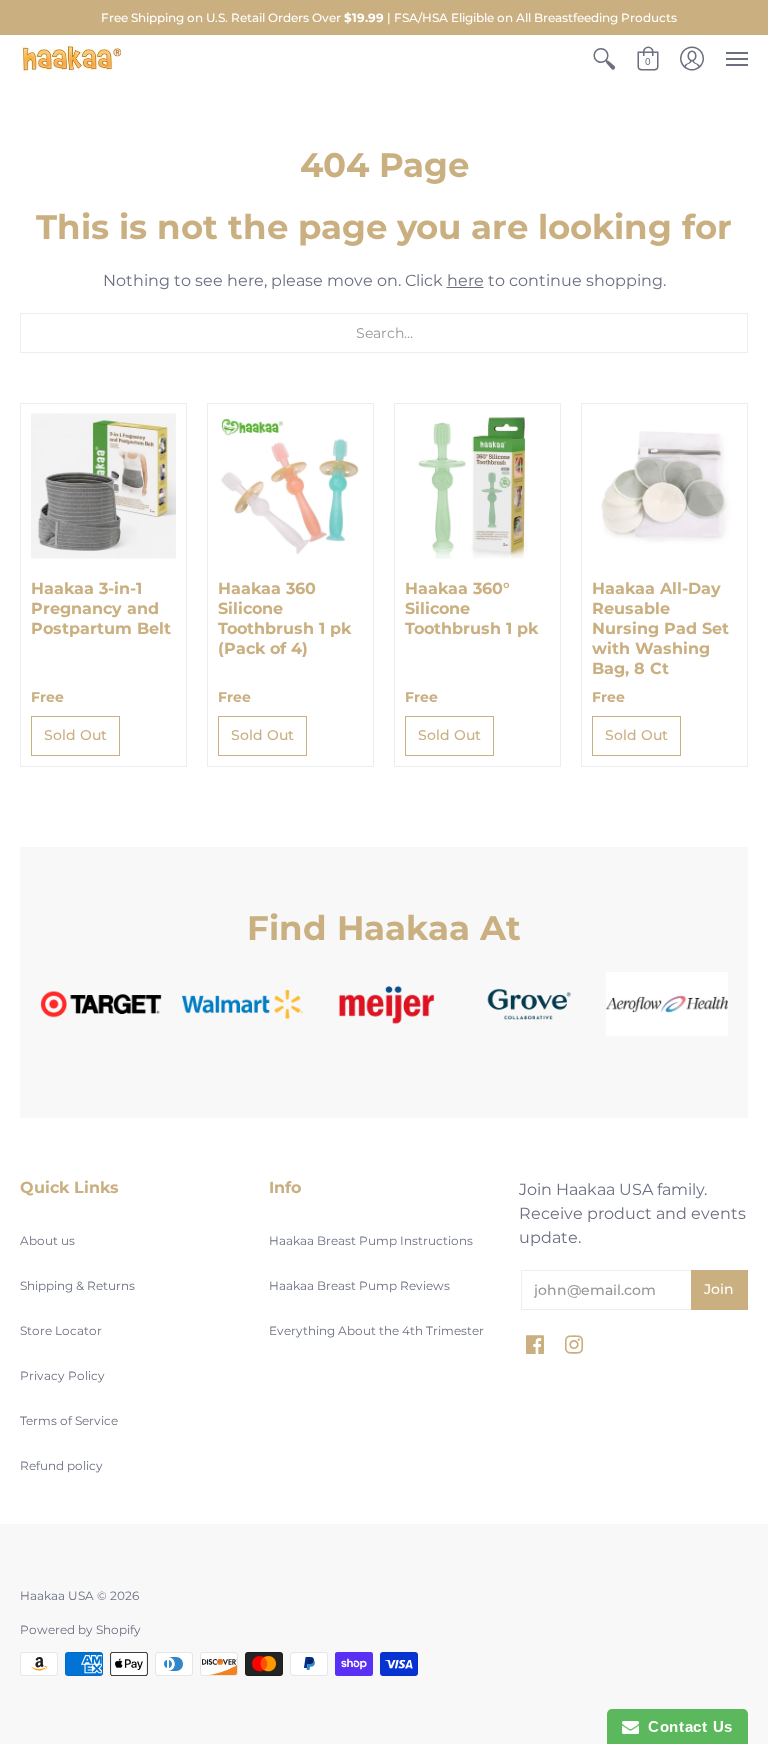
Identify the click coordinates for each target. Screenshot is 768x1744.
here (465, 280)
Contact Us (686, 1726)
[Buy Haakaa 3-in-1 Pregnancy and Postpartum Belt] (103, 486)
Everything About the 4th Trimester (376, 1330)
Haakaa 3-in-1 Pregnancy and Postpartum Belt (101, 608)
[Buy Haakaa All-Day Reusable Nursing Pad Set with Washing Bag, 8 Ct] (664, 486)
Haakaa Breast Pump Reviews (359, 1285)
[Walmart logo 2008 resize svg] (243, 1003)
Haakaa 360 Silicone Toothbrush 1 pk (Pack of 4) (284, 618)
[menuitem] (604, 59)
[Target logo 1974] (101, 1004)
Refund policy (61, 1465)
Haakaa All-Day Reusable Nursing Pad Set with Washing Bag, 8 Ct (660, 628)
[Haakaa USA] (72, 59)
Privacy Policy (62, 1375)
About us (47, 1240)
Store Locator (61, 1330)
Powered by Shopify (80, 1629)
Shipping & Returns (77, 1285)
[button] (604, 59)
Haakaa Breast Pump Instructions (371, 1240)
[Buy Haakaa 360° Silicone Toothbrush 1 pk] (477, 486)
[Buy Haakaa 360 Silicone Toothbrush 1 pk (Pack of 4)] (290, 486)
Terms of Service (69, 1420)
